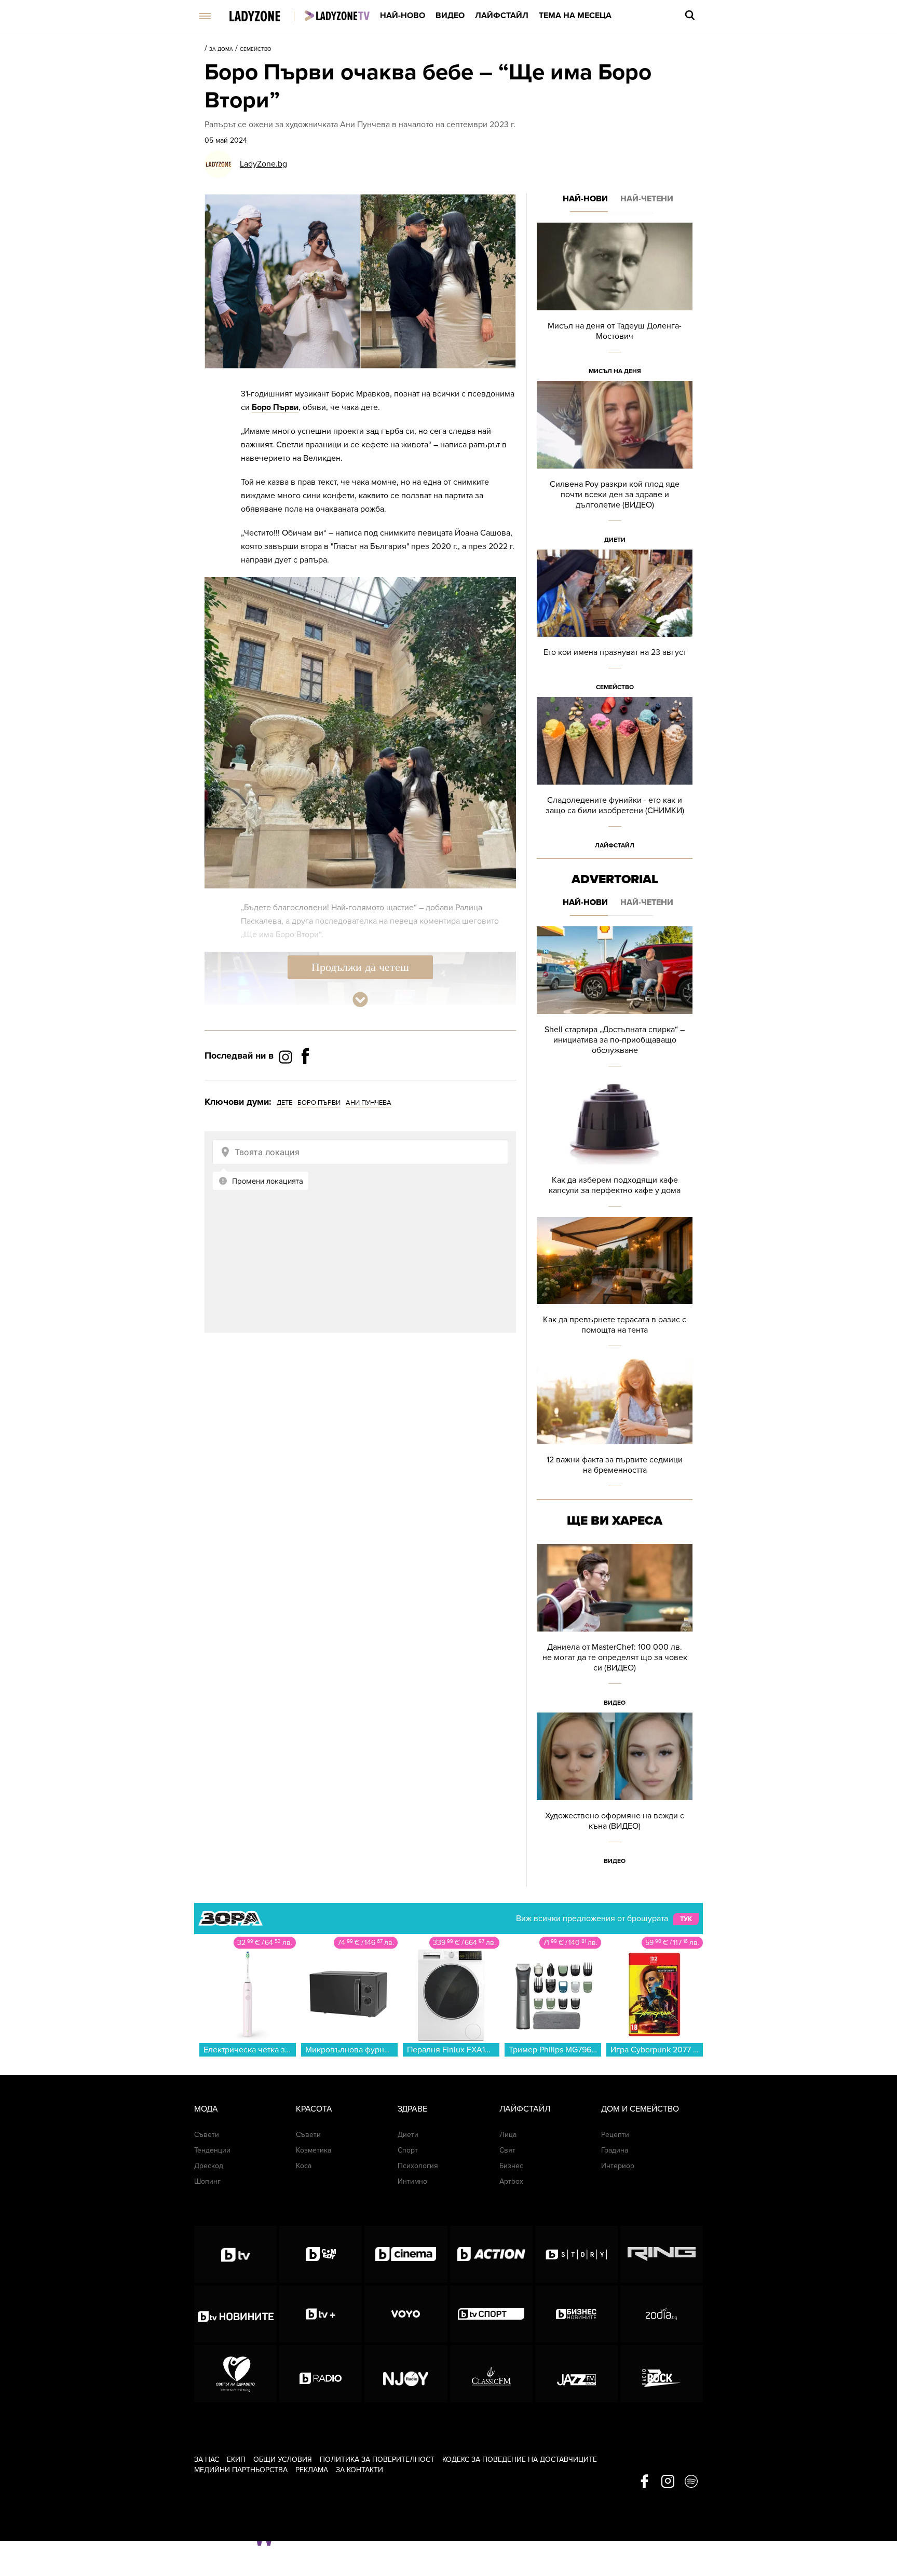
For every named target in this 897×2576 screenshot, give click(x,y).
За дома (221, 49)
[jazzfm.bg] (576, 2374)
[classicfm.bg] (491, 2374)
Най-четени (647, 199)
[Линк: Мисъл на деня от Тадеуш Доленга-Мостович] (615, 302)
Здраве (412, 2109)
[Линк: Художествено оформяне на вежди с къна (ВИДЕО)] (615, 1792)
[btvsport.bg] (491, 2314)
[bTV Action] (491, 2254)
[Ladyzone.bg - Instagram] (287, 1057)
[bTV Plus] (321, 2314)
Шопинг (207, 2181)
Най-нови (585, 199)
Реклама (312, 2470)
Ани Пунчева (369, 1103)
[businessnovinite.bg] (576, 2314)
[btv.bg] (235, 2254)
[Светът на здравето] (235, 2374)
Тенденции (212, 2150)
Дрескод (209, 2166)
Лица (508, 2135)
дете (284, 1103)
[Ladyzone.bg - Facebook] (305, 1079)
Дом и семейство (640, 2109)
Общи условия (283, 2459)
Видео (450, 16)
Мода (206, 2109)
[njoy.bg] (406, 2374)
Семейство (256, 49)
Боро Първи (275, 407)
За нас (207, 2459)
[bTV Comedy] (321, 2254)
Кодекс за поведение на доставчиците (520, 2459)
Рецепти (615, 2135)
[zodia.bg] (662, 2314)
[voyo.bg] (406, 2314)
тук (686, 1919)
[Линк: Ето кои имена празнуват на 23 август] (615, 624)
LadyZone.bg (263, 164)
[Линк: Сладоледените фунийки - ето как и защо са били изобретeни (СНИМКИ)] (615, 776)
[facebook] (644, 2482)
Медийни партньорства (241, 2470)
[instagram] (668, 2482)
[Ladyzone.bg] (266, 17)
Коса (304, 2166)
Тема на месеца (575, 16)
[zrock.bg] (662, 2374)
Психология (418, 2166)
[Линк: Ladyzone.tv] (337, 16)
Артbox (511, 2181)
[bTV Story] (576, 2254)
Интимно (412, 2181)
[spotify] (691, 2482)
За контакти (359, 2470)
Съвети (207, 2135)
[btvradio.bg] (321, 2374)
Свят (507, 2150)
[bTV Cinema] (406, 2254)
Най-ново (403, 16)
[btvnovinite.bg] (235, 2314)
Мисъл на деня (615, 371)
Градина (615, 2150)
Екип (236, 2459)
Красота (314, 2109)
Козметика (314, 2150)
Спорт (408, 2150)
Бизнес (511, 2166)
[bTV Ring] (662, 2254)
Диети (615, 540)
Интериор (618, 2166)
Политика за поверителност (377, 2459)
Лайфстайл (502, 16)
